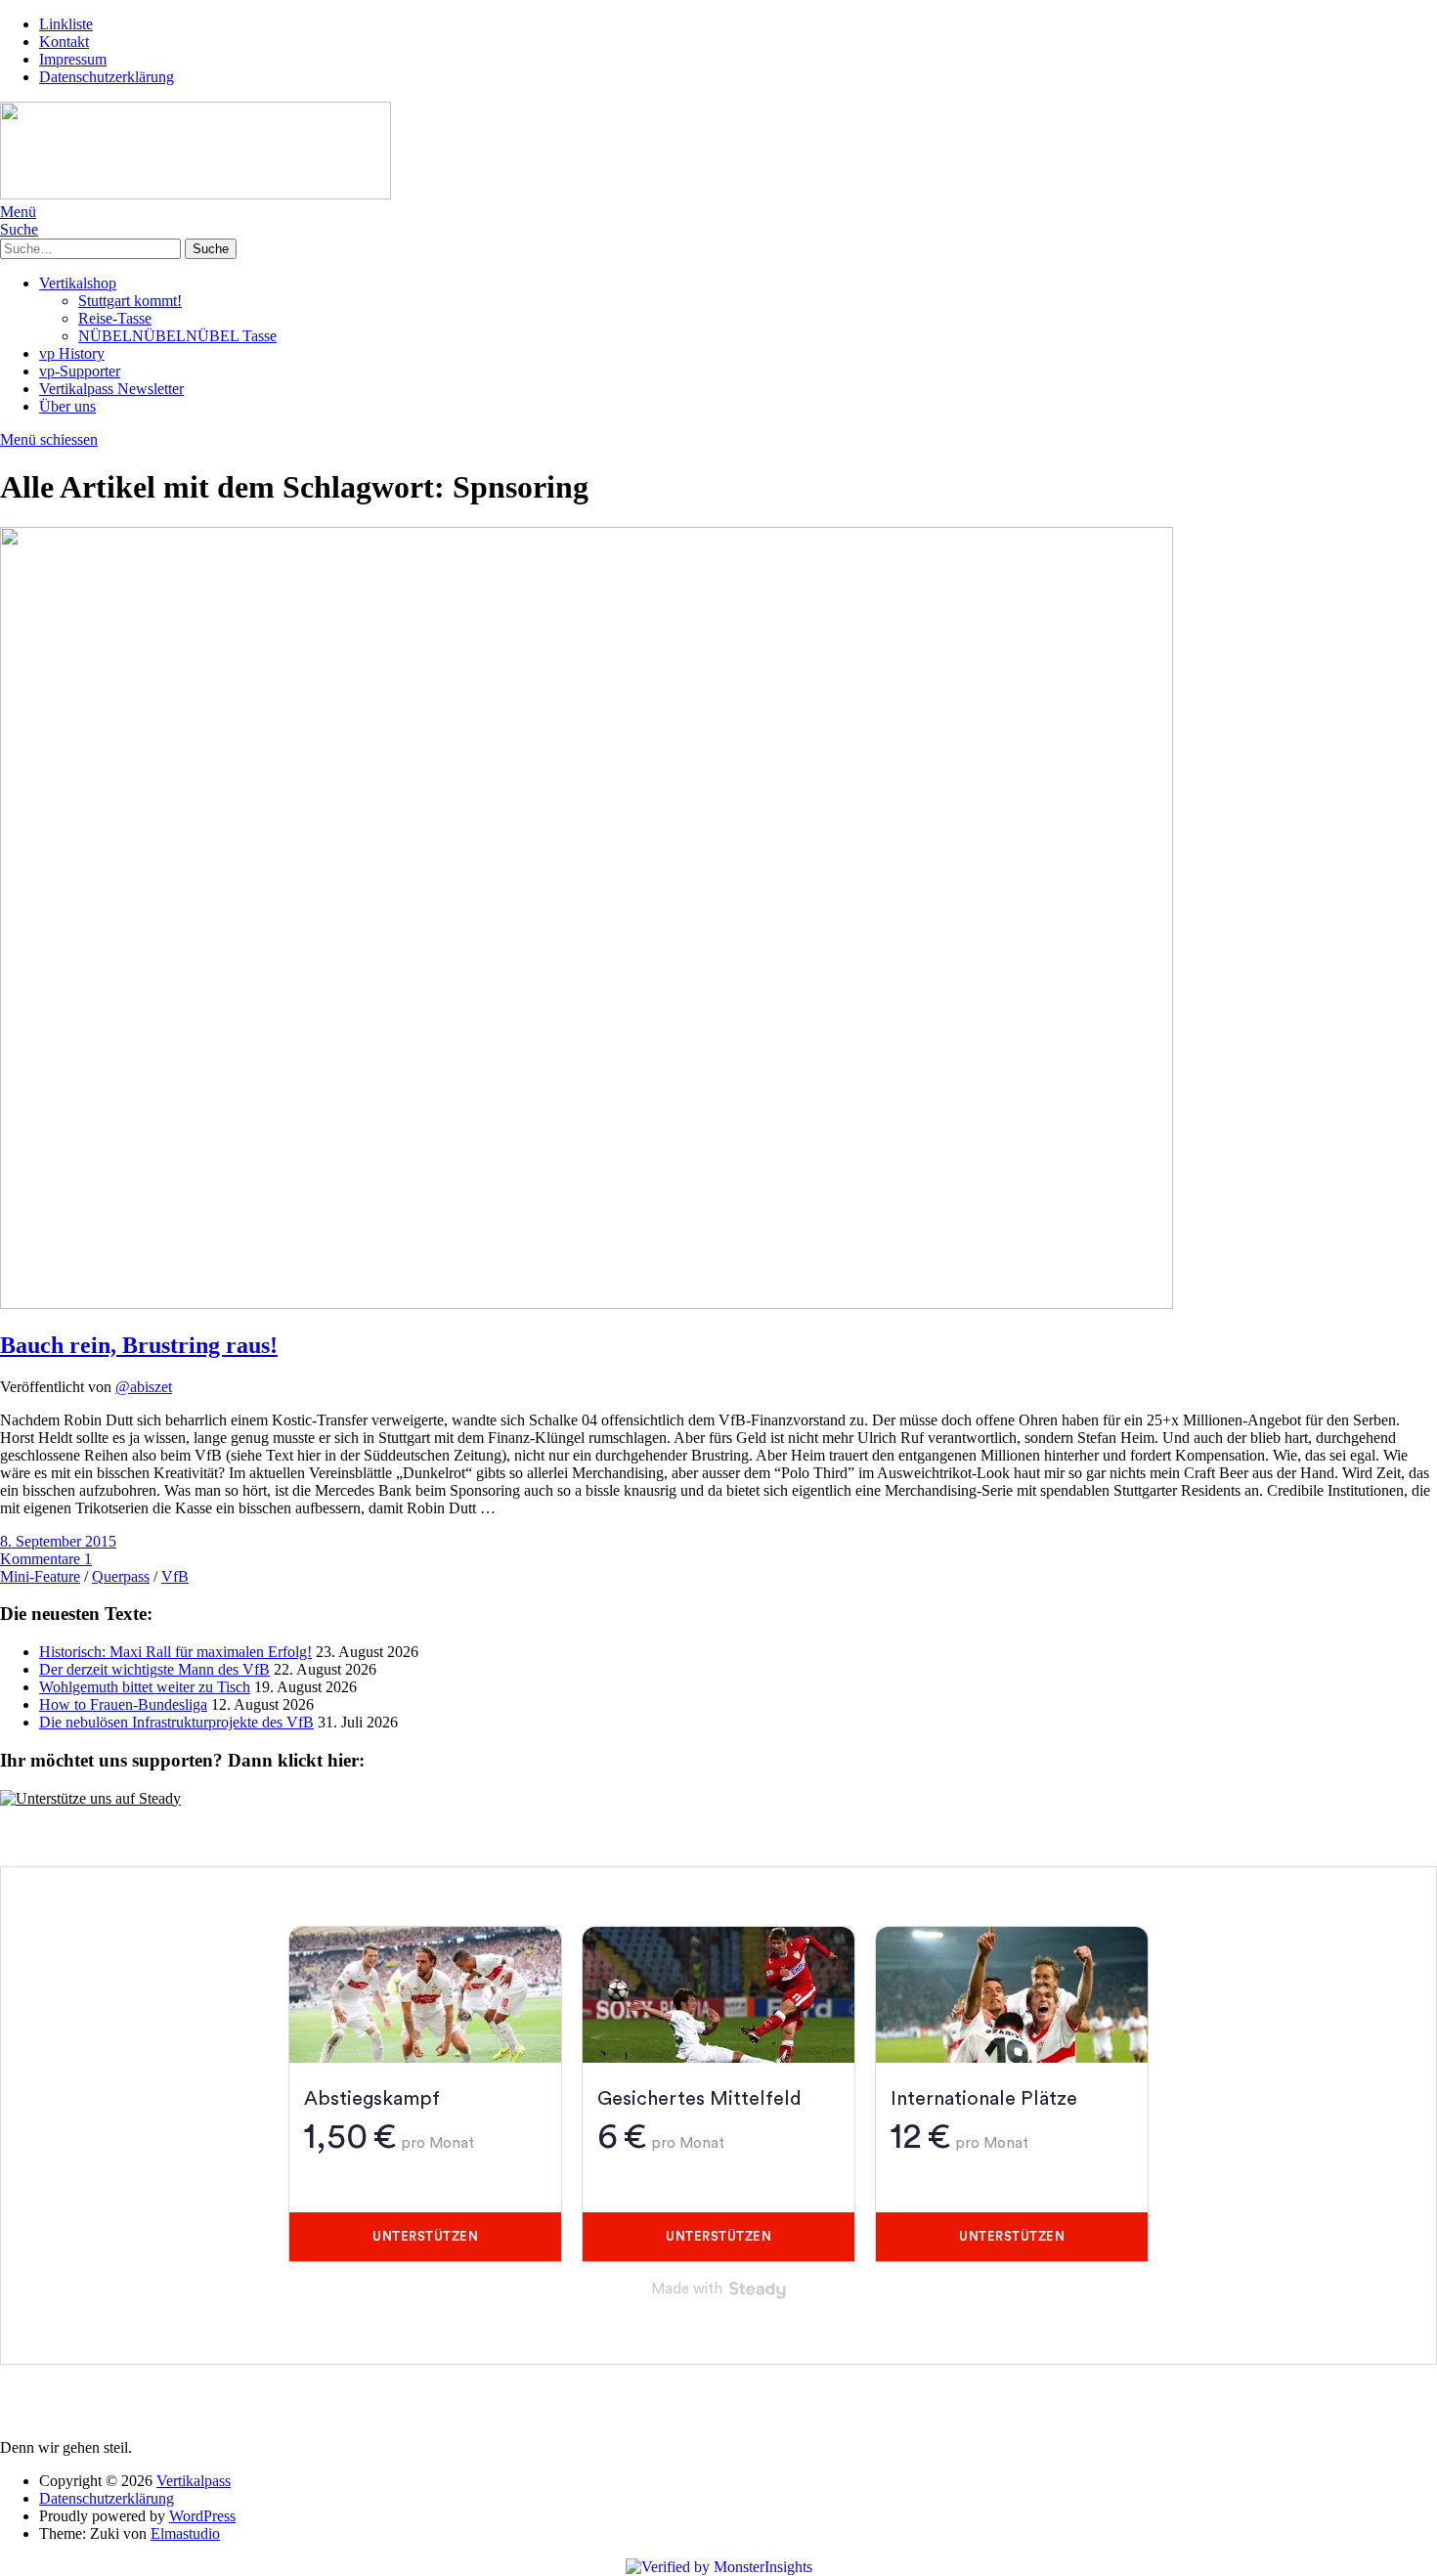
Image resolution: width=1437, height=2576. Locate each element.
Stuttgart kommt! (130, 301)
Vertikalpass (194, 2481)
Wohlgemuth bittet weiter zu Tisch (145, 1687)
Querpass (121, 1576)
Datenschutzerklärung (107, 77)
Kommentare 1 (46, 1559)
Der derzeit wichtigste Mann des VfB (154, 1669)
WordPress (202, 2516)
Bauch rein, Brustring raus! (139, 1345)
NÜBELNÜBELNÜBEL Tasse (177, 336)
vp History (72, 353)
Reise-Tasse (115, 318)
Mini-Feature (40, 1576)
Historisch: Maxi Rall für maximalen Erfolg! (175, 1652)
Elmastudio (185, 2533)
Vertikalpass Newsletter (111, 389)
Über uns (67, 406)
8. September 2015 (58, 1541)
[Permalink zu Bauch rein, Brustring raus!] (587, 1304)
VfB (175, 1576)
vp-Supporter (80, 371)
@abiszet (144, 1387)
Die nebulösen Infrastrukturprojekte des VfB (176, 1722)
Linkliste (66, 24)
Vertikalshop (78, 283)
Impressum (73, 59)
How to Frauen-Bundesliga (123, 1704)
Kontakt (64, 42)
